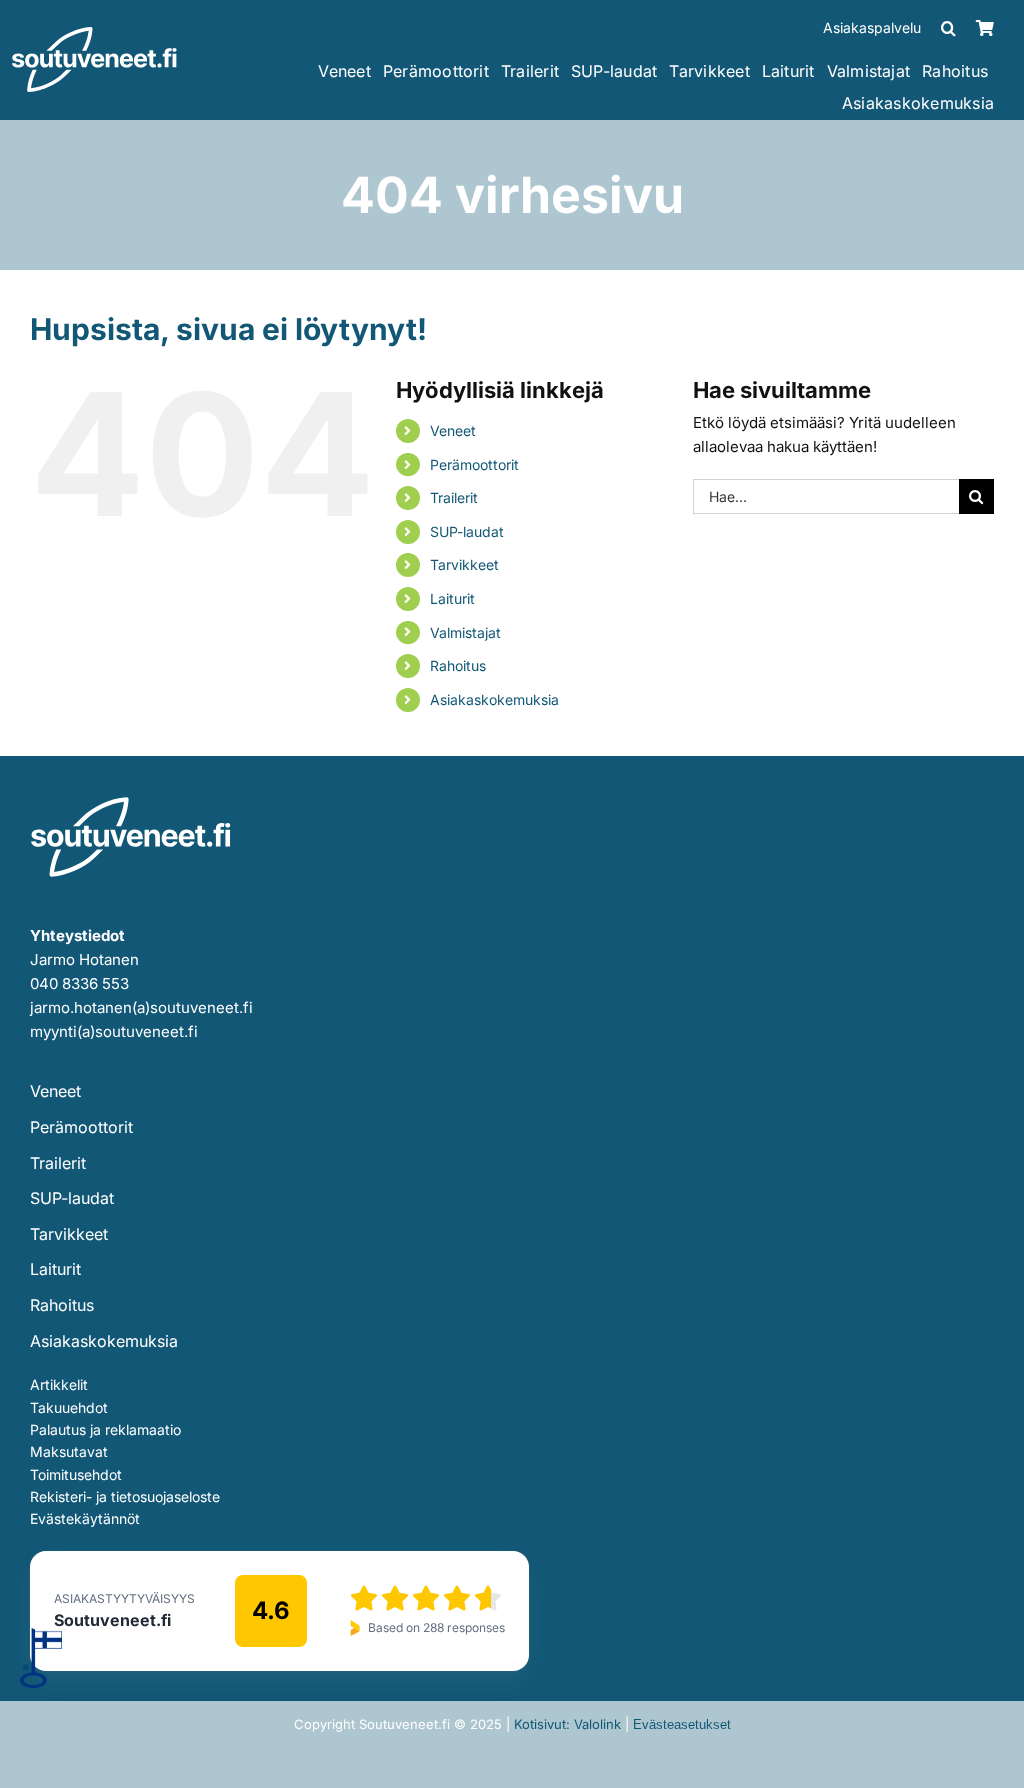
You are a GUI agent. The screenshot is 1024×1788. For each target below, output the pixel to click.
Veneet (453, 430)
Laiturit (452, 598)
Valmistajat (465, 632)
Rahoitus (458, 665)
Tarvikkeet (464, 564)
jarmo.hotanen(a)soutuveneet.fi (141, 1007)
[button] (948, 28)
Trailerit (454, 497)
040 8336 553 (79, 983)
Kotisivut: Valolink (567, 1724)
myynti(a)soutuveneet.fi (114, 1031)
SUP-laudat (467, 531)
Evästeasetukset (682, 1724)
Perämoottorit (474, 464)
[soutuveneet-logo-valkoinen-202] (94, 33)
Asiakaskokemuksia (494, 699)
